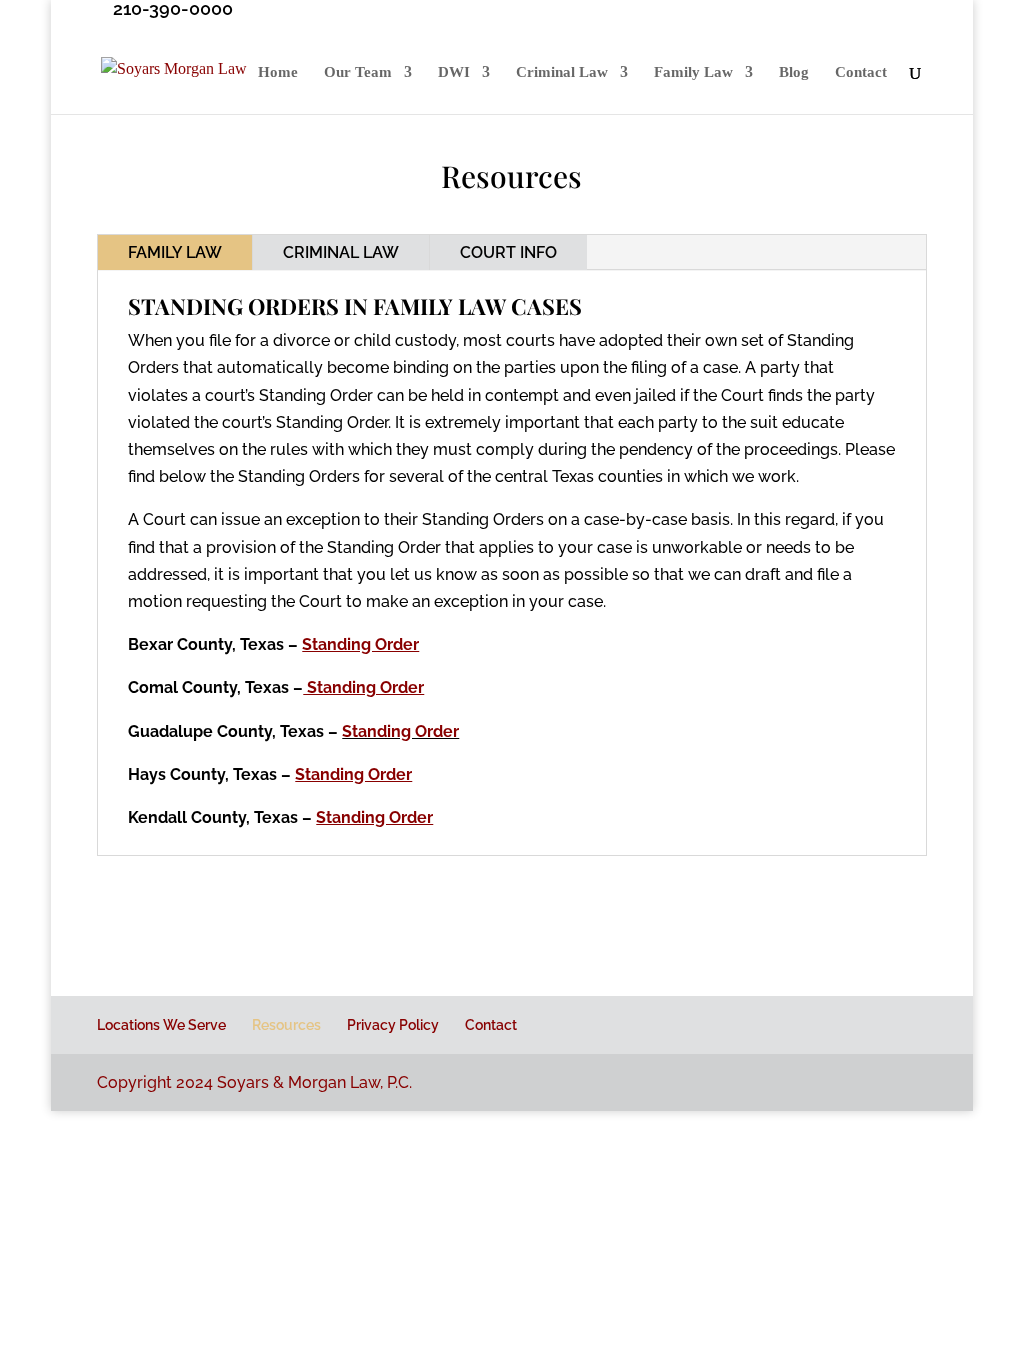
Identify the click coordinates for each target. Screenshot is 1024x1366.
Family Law (693, 72)
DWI (454, 72)
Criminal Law (562, 72)
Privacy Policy (393, 1025)
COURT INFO (508, 252)
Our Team (358, 72)
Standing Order (400, 731)
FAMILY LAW (175, 252)
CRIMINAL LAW (341, 252)
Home (278, 72)
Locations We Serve (161, 1025)
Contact (861, 72)
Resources (286, 1025)
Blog (794, 72)
